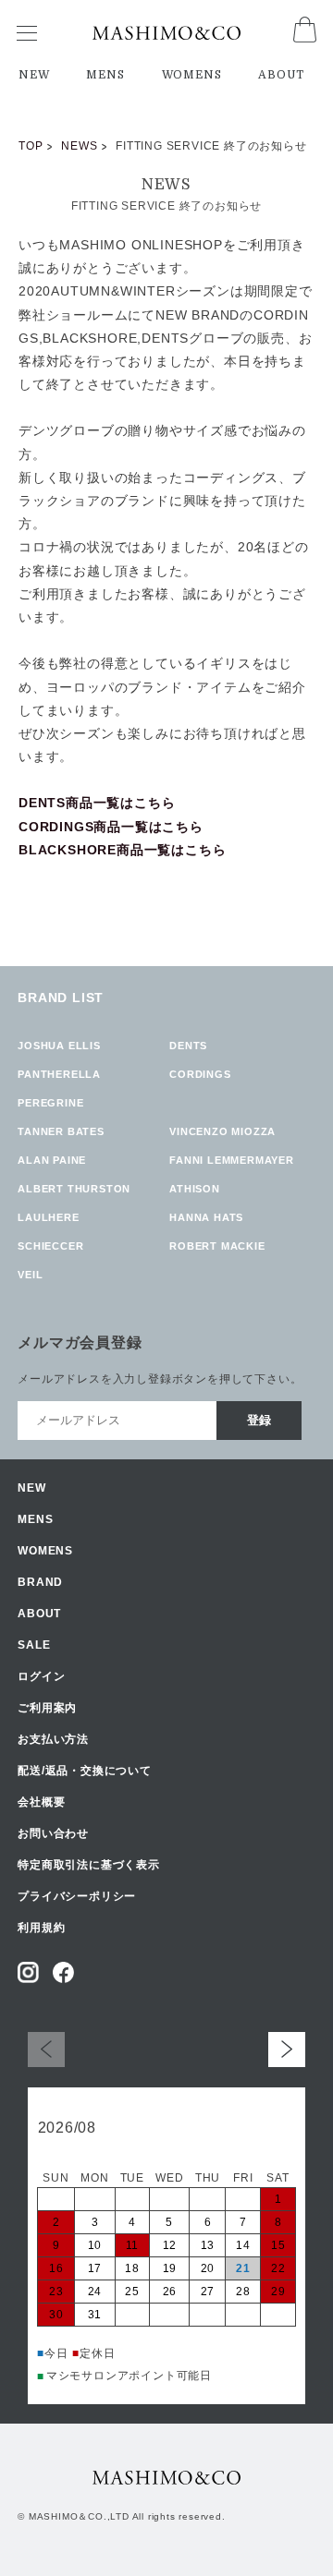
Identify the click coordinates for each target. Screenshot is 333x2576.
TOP (31, 146)
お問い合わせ (53, 1833)
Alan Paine (52, 1160)
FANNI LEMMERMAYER (232, 1160)
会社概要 (41, 1802)
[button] (287, 2049)
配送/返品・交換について (85, 1771)
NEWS (79, 146)
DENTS (188, 1046)
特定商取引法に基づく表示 (89, 1865)
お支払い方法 (53, 1739)
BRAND (40, 1582)
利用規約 (41, 1928)
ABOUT (281, 75)
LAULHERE (48, 1217)
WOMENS (192, 75)
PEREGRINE (50, 1103)
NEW (34, 75)
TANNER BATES (61, 1131)
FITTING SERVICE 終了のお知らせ (166, 206)
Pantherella (59, 1074)
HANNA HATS (206, 1217)
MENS (105, 75)
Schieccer (50, 1246)
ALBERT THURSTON (74, 1189)
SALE (34, 1645)
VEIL (30, 1275)
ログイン (41, 1676)
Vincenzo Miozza (222, 1131)
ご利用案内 (47, 1708)
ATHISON (195, 1189)
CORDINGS (200, 1074)
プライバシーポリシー (77, 1896)
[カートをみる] (305, 37)
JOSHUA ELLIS (59, 1046)
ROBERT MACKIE (217, 1246)
